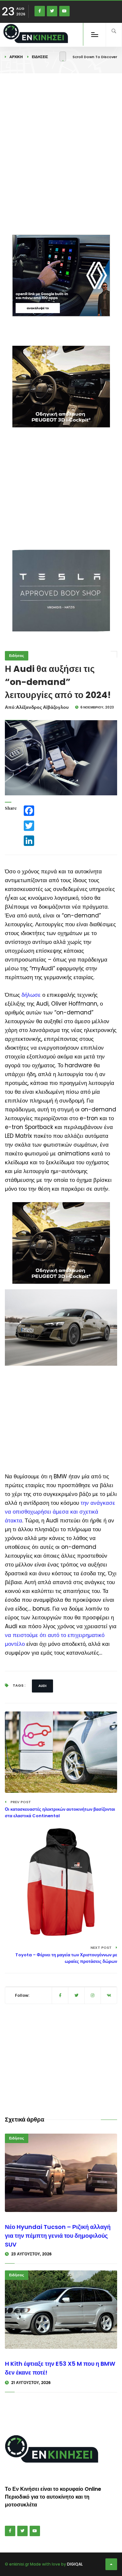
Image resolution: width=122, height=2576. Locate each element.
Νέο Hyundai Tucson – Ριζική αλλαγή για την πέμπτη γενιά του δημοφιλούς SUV (58, 2236)
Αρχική (16, 57)
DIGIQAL (75, 2564)
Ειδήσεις (40, 57)
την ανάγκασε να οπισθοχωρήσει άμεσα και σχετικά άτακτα (60, 1512)
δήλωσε (31, 995)
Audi (42, 1686)
